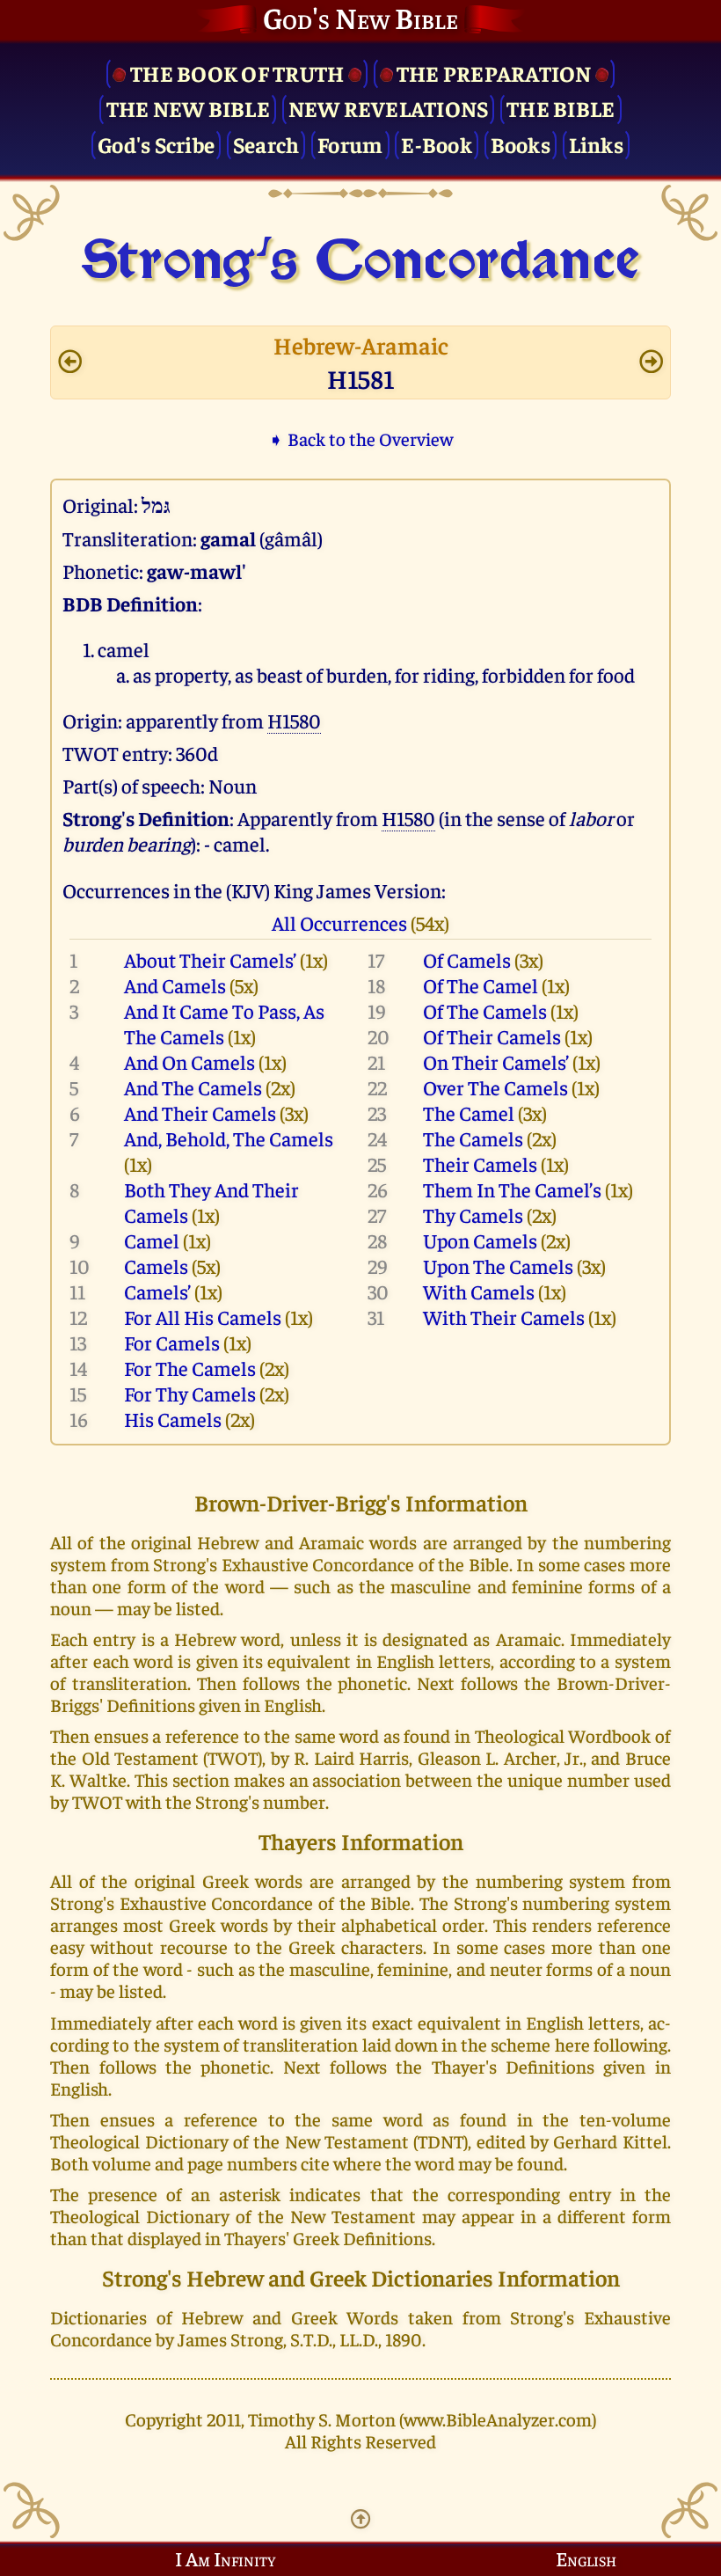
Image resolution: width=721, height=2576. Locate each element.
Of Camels (467, 959)
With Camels (479, 1291)
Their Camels (480, 1164)
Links (596, 144)
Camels (156, 1266)
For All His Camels (203, 1317)
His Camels (173, 1419)
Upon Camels (480, 1240)
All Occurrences (339, 922)
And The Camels (193, 1087)
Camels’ (157, 1291)
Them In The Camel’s (512, 1189)
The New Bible (188, 108)
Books (521, 144)
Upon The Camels (498, 1266)
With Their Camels (504, 1317)
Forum (350, 144)
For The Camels (190, 1368)
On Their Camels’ (496, 1061)
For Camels (172, 1342)
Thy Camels (473, 1215)
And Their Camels (200, 1112)
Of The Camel (481, 985)
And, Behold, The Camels (229, 1138)
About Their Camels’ (210, 959)
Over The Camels (495, 1087)
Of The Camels (485, 1010)
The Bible (561, 108)
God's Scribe (156, 144)
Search (266, 144)
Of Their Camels (492, 1036)
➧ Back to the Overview (360, 439)
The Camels (473, 1138)
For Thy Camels (190, 1393)
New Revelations (389, 108)
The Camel (469, 1112)
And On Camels (189, 1061)
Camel (152, 1240)
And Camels (175, 985)
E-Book (437, 144)
